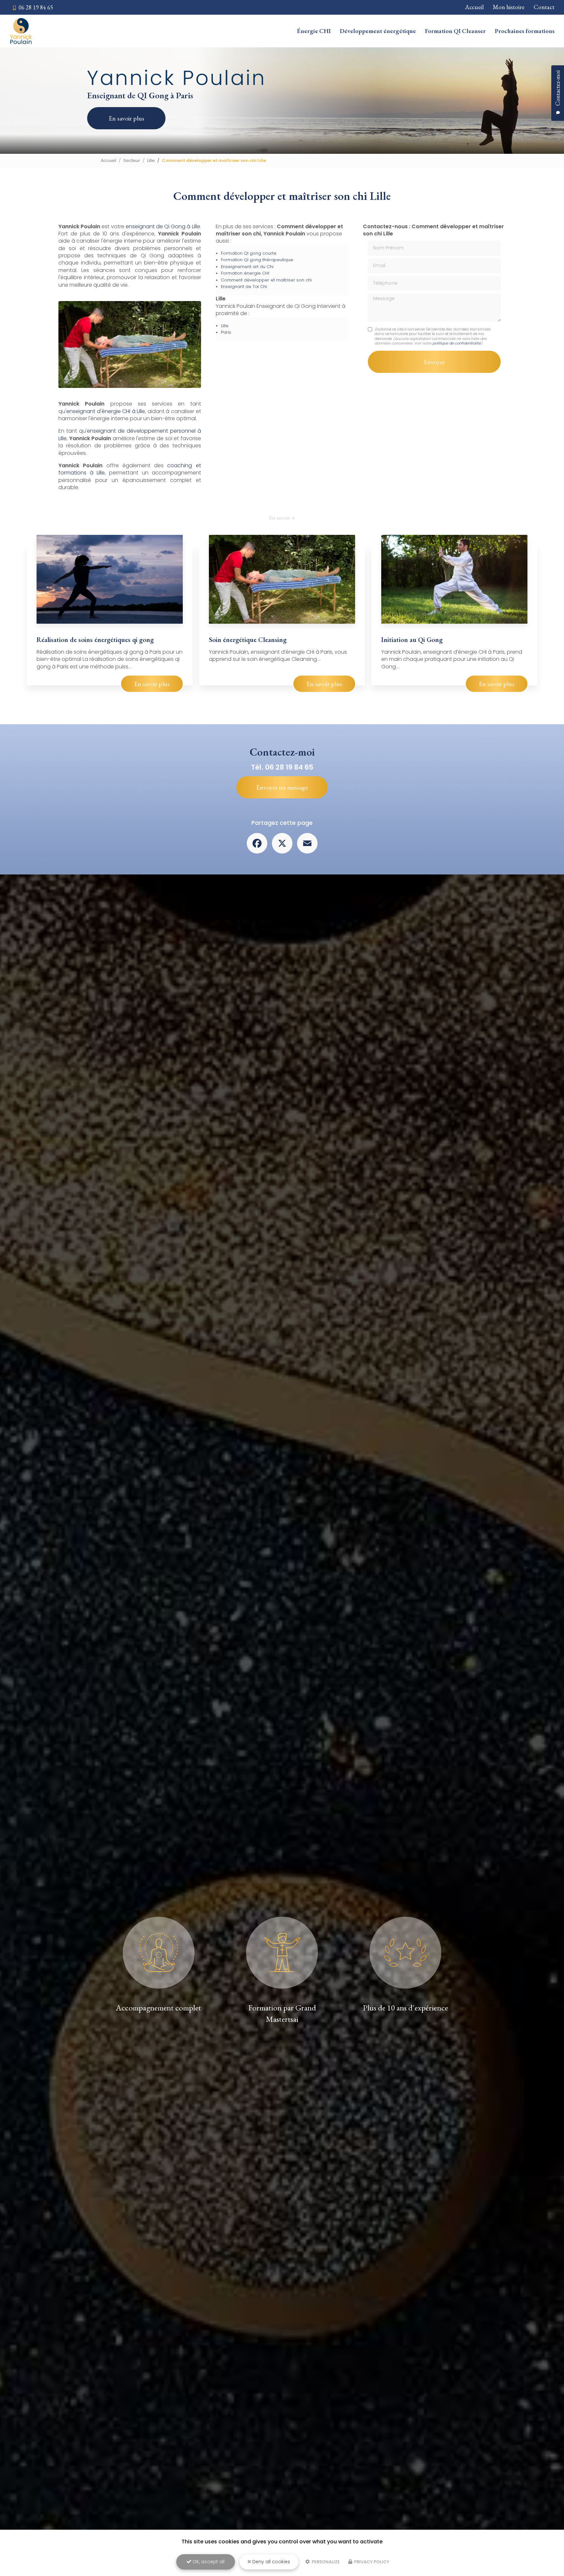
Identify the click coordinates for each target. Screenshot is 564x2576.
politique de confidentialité (457, 343)
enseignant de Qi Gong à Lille (163, 226)
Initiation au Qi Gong (412, 640)
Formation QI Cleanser (455, 31)
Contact (544, 7)
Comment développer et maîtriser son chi (266, 280)
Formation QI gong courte (249, 253)
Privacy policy (371, 2562)
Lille (151, 160)
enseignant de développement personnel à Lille (130, 434)
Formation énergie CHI (245, 273)
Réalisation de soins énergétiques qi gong (95, 640)
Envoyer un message (282, 787)
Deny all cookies (271, 2562)
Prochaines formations (525, 31)
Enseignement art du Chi (247, 267)
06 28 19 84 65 (35, 7)
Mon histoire (509, 7)
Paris (226, 332)
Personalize (325, 2562)
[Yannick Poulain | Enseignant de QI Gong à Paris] (21, 31)
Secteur (132, 160)
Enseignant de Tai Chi (244, 287)
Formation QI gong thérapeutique (257, 260)
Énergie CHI (314, 31)
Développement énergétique (378, 31)
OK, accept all (208, 2562)
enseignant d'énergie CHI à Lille (106, 411)
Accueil (474, 7)
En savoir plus (126, 118)
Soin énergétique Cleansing (248, 640)
